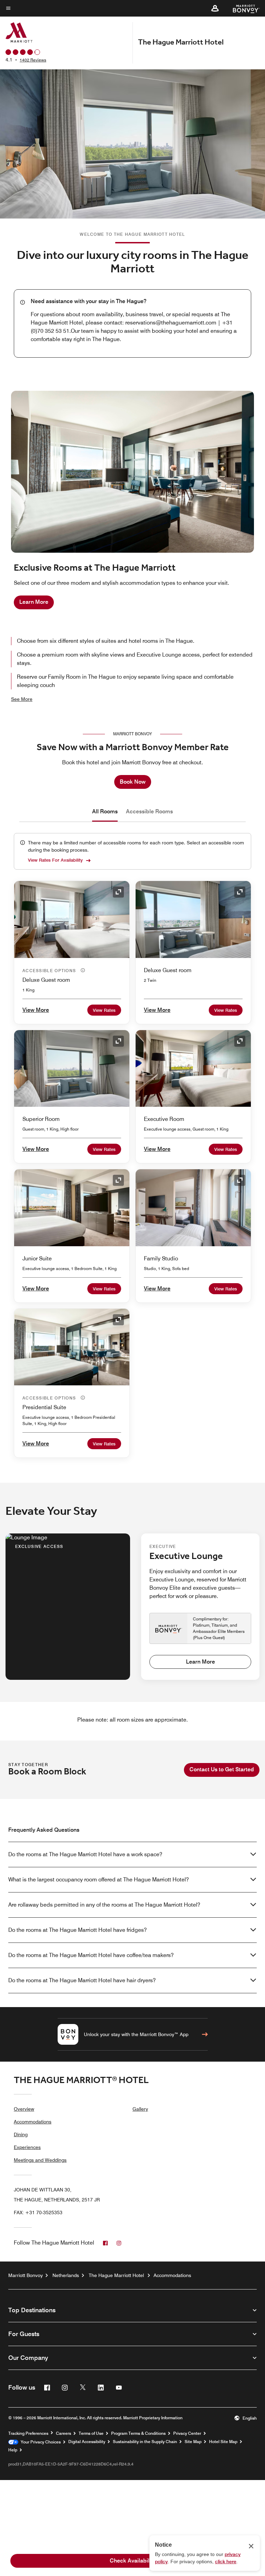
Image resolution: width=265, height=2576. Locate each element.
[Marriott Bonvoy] (242, 8)
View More (36, 1010)
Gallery (140, 2109)
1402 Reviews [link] (33, 60)
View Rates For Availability (55, 860)
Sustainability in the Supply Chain (145, 2442)
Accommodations (33, 2122)
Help (13, 2450)
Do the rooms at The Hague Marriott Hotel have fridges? (77, 1930)
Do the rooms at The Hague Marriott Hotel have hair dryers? (82, 1980)
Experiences (27, 2147)
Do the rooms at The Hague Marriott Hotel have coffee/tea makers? (91, 1955)
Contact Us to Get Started (222, 1769)
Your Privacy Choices (40, 2442)
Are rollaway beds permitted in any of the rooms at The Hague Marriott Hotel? (104, 1905)
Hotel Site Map (223, 2442)
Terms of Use (91, 2433)
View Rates (104, 1010)
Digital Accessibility (87, 2442)
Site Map (193, 2442)
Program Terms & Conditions (138, 2433)
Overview (24, 2109)
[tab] (105, 812)
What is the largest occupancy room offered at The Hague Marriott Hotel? (99, 1880)
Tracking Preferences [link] (28, 2433)
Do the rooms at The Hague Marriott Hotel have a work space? (85, 1854)
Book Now (133, 782)
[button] (215, 8)
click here (226, 2562)
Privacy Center (187, 2433)
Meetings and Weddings (40, 2160)
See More (22, 699)
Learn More (34, 602)
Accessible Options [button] (50, 971)
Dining (21, 2134)
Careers (63, 2433)
